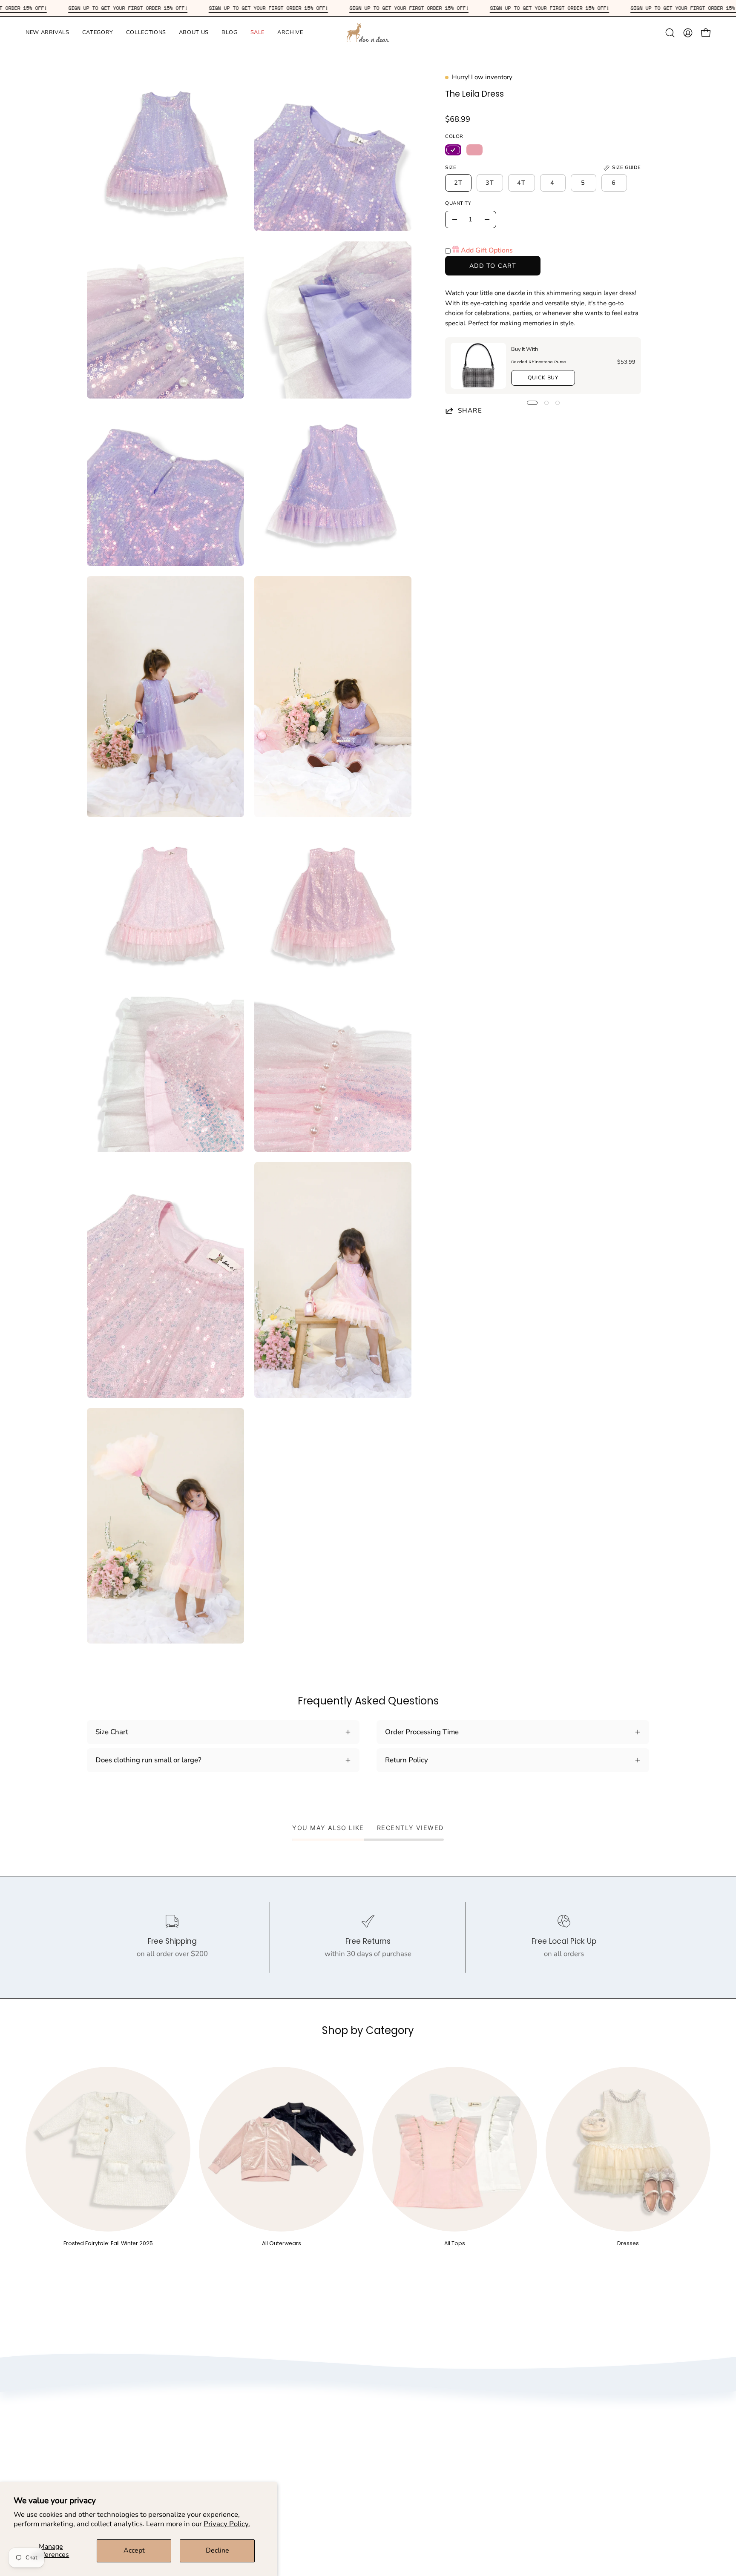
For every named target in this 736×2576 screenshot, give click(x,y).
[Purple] (453, 150)
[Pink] (474, 150)
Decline (217, 2550)
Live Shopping (284, 2471)
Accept (134, 2550)
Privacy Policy (283, 2427)
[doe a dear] (368, 33)
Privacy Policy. (227, 2524)
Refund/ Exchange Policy (446, 2427)
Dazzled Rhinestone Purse (539, 361)
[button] (47, 33)
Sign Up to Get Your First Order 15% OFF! (68, 8)
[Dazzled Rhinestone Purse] (478, 366)
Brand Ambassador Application (311, 2457)
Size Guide (422, 2412)
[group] (368, 2157)
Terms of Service (287, 2442)
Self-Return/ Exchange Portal (453, 2442)
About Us (276, 2412)
